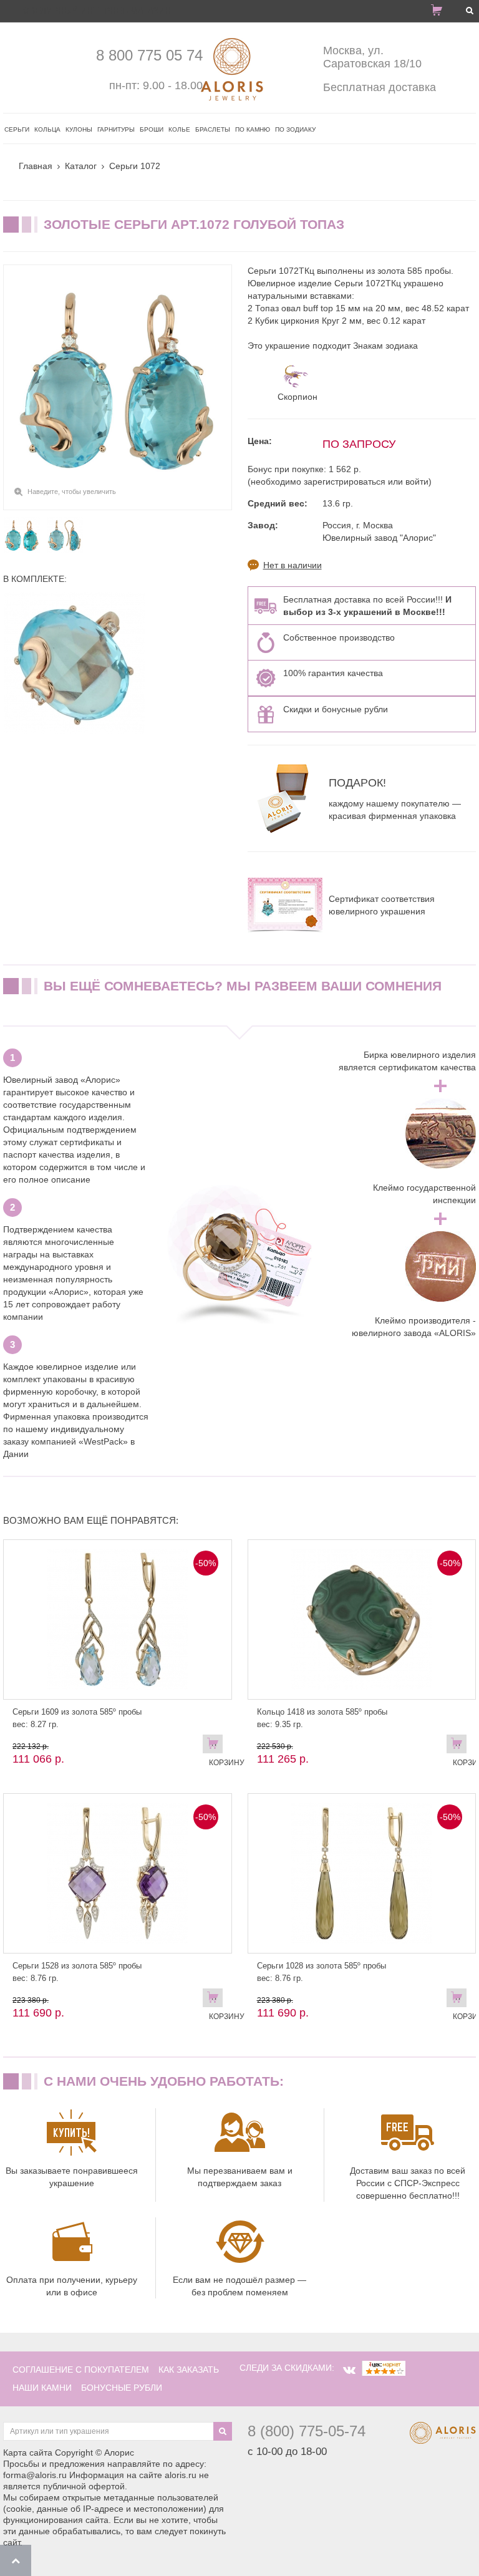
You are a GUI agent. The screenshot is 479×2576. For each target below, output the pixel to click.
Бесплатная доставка (380, 87)
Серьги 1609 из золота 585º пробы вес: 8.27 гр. (77, 1718)
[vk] (349, 2370)
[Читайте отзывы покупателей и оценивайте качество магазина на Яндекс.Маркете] (384, 2368)
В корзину (216, 1746)
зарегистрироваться (345, 482)
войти (417, 482)
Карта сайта (28, 2453)
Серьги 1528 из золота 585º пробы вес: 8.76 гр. (77, 1972)
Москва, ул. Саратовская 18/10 (372, 57)
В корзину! (460, 1746)
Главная (36, 166)
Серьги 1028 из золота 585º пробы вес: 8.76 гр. (322, 1972)
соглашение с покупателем (81, 2370)
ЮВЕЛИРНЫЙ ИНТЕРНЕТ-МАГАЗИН (96, 11)
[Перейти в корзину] (442, 12)
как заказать (189, 2370)
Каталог (81, 166)
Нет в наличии (293, 565)
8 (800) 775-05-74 (307, 2431)
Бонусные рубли (122, 2388)
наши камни (42, 2388)
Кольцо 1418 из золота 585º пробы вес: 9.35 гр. (322, 1718)
